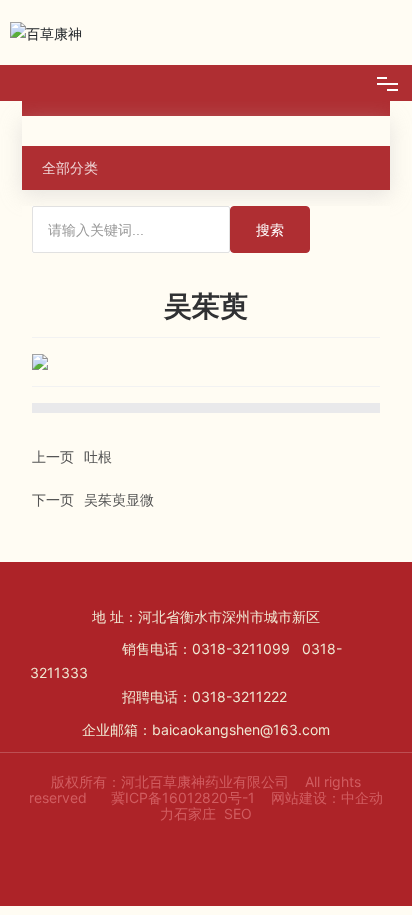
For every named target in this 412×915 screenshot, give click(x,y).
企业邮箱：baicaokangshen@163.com (206, 729)
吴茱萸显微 (119, 499)
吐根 (98, 456)
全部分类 (70, 168)
